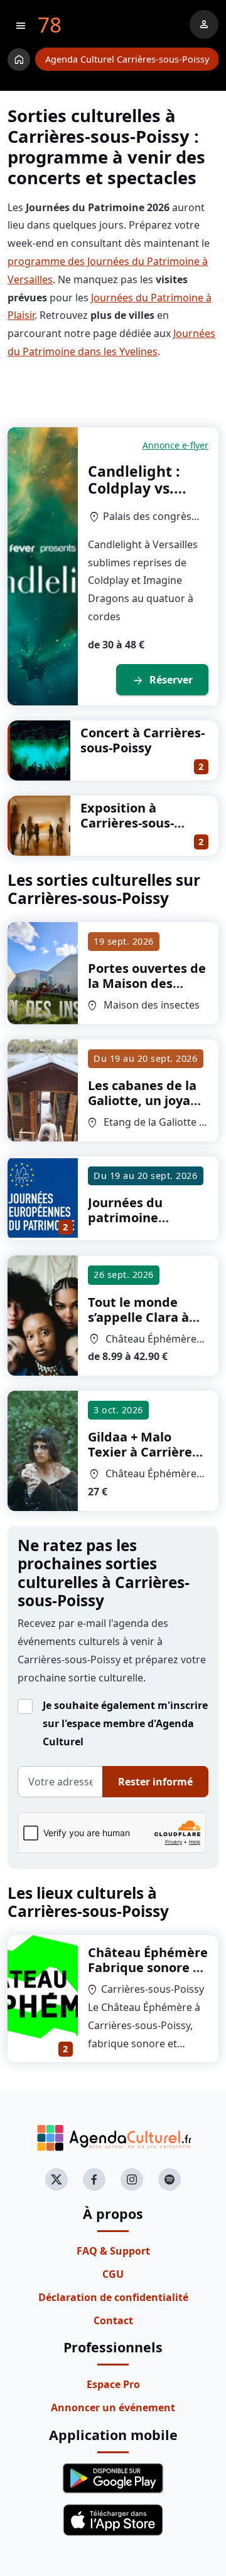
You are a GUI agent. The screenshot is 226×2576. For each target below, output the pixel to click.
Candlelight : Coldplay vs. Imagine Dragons (134, 497)
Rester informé (155, 1782)
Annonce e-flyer (175, 445)
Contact (113, 2320)
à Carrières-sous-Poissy (147, 998)
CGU (113, 2274)
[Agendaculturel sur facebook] (94, 2179)
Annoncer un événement (113, 2407)
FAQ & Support (113, 2251)
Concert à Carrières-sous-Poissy (143, 740)
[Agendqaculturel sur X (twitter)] (56, 2179)
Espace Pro (113, 2384)
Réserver (163, 680)
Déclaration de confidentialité (113, 2297)
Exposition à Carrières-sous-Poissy (127, 823)
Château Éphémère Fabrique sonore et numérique (148, 1967)
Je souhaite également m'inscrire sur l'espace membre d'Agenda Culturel (125, 1723)
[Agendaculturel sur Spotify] (169, 2179)
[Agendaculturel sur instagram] (132, 2179)
